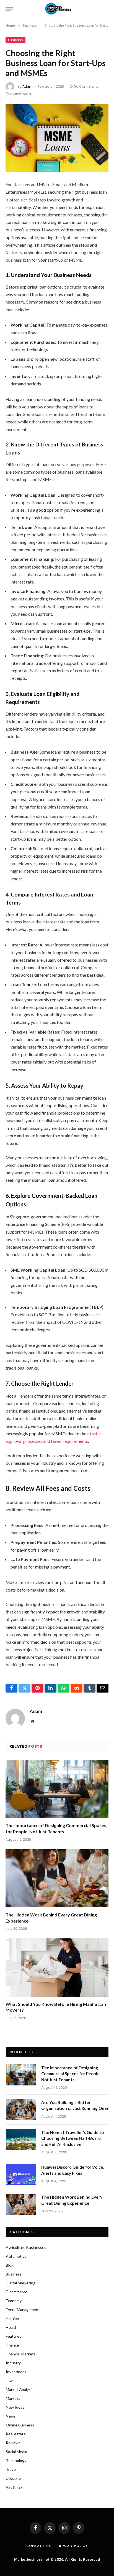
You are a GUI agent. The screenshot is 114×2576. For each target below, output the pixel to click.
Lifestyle (13, 2478)
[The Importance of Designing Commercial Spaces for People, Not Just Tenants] (57, 1789)
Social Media (16, 2452)
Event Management (23, 2309)
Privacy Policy (72, 2546)
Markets (13, 2398)
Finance (12, 2345)
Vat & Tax (14, 2487)
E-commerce (17, 2292)
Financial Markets (21, 2354)
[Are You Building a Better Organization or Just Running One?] (21, 2110)
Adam (28, 86)
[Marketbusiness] (57, 9)
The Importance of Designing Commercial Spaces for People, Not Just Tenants (71, 2074)
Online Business (20, 2425)
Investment (16, 2372)
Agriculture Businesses (26, 2247)
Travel (11, 2469)
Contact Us (39, 2546)
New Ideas (15, 2407)
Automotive (16, 2256)
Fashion (12, 2318)
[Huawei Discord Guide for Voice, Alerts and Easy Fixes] (21, 2174)
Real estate (16, 2434)
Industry (13, 2363)
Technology (16, 2460)
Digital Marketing (21, 2283)
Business (15, 40)
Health (12, 2327)
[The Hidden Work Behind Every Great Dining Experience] (57, 1878)
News (11, 2416)
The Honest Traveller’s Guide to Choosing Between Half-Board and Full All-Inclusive (72, 2138)
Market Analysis (20, 2389)
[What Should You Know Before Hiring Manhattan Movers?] (57, 1967)
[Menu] (9, 9)
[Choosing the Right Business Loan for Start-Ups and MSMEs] (57, 138)
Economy (14, 2301)
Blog (10, 2265)
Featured (14, 2336)
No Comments (86, 86)
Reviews (13, 2443)
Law (9, 2381)
